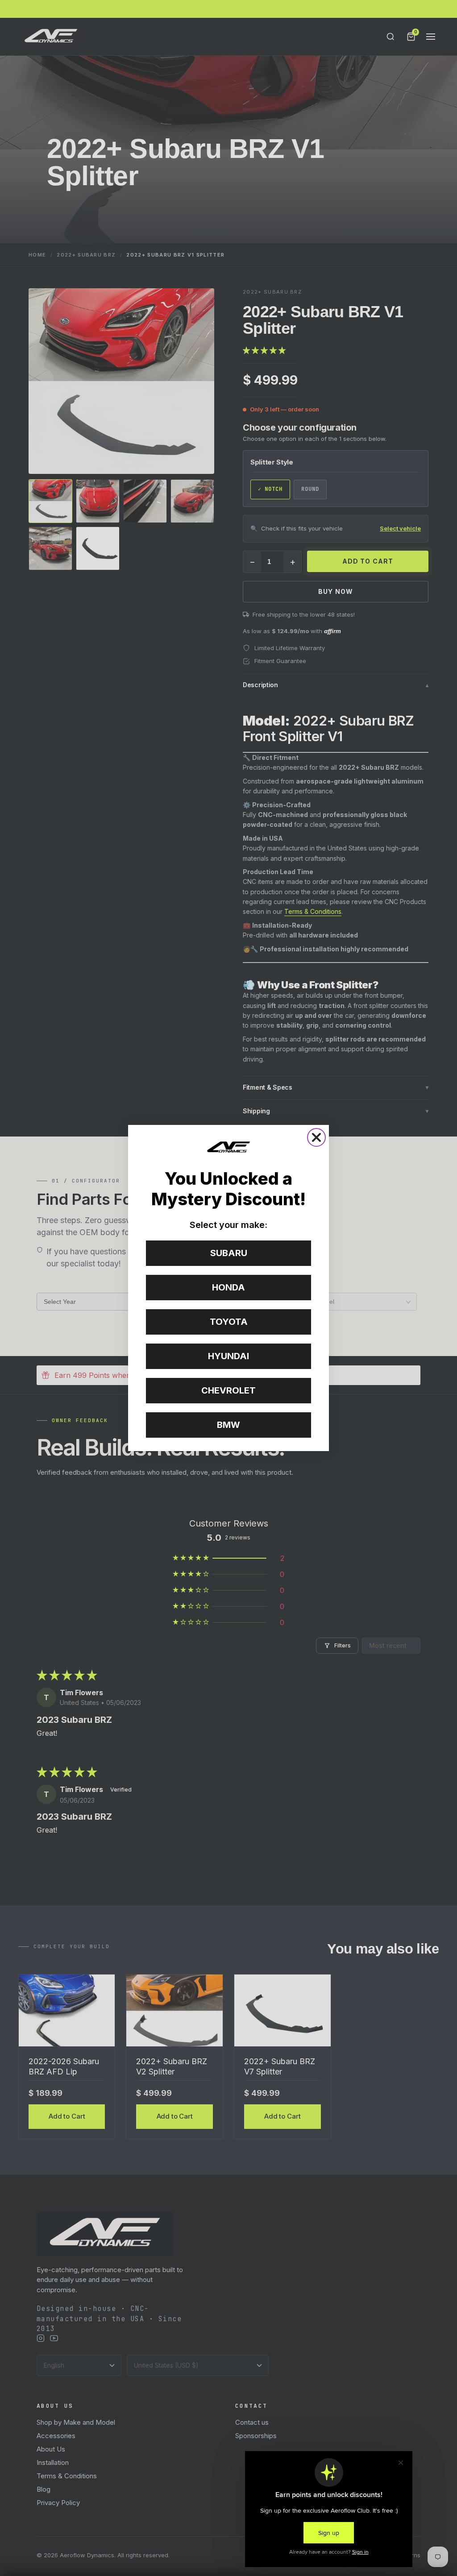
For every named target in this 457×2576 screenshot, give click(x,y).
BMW (228, 1425)
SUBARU (229, 1253)
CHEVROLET (228, 1390)
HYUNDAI (228, 1356)
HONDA (228, 1287)
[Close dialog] (316, 1137)
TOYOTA (229, 1322)
